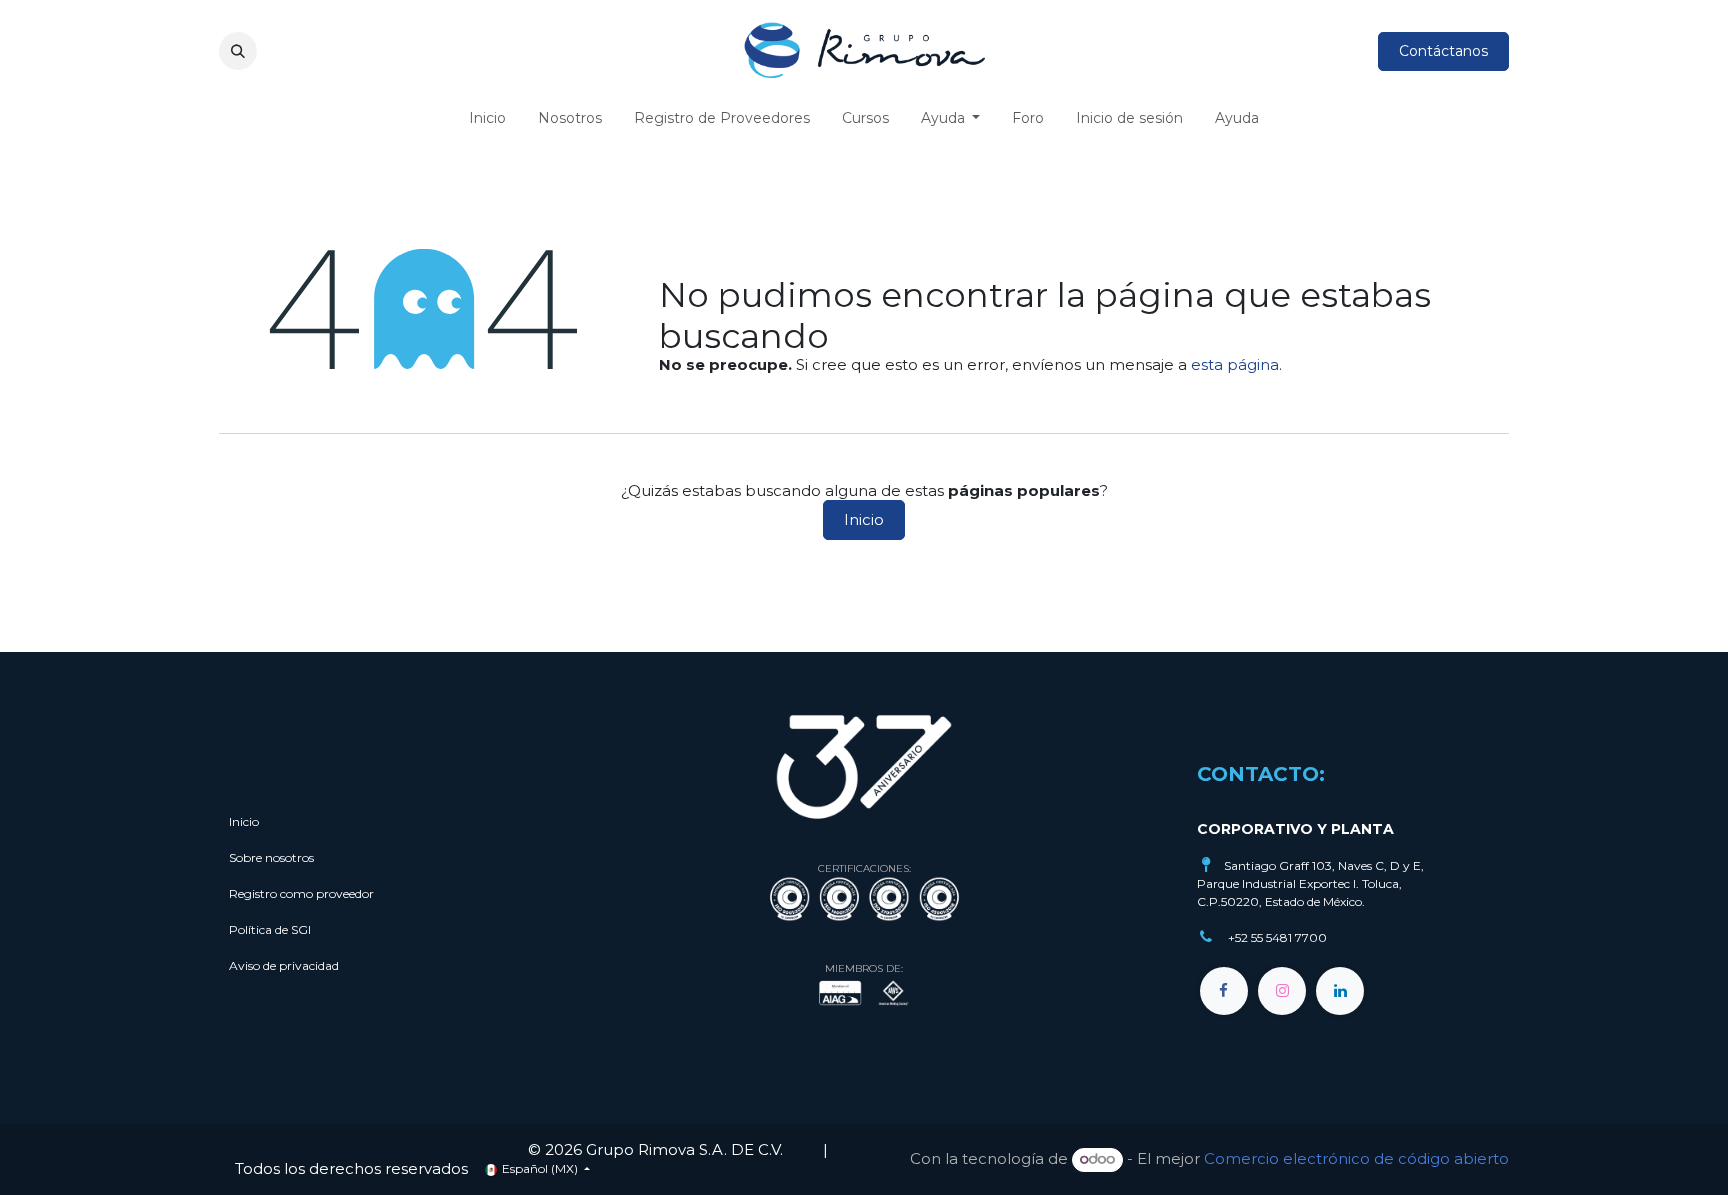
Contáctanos (1443, 51)
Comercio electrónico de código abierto (1356, 1158)
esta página (1235, 364)
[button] (238, 51)
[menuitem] (487, 118)
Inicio (864, 519)
